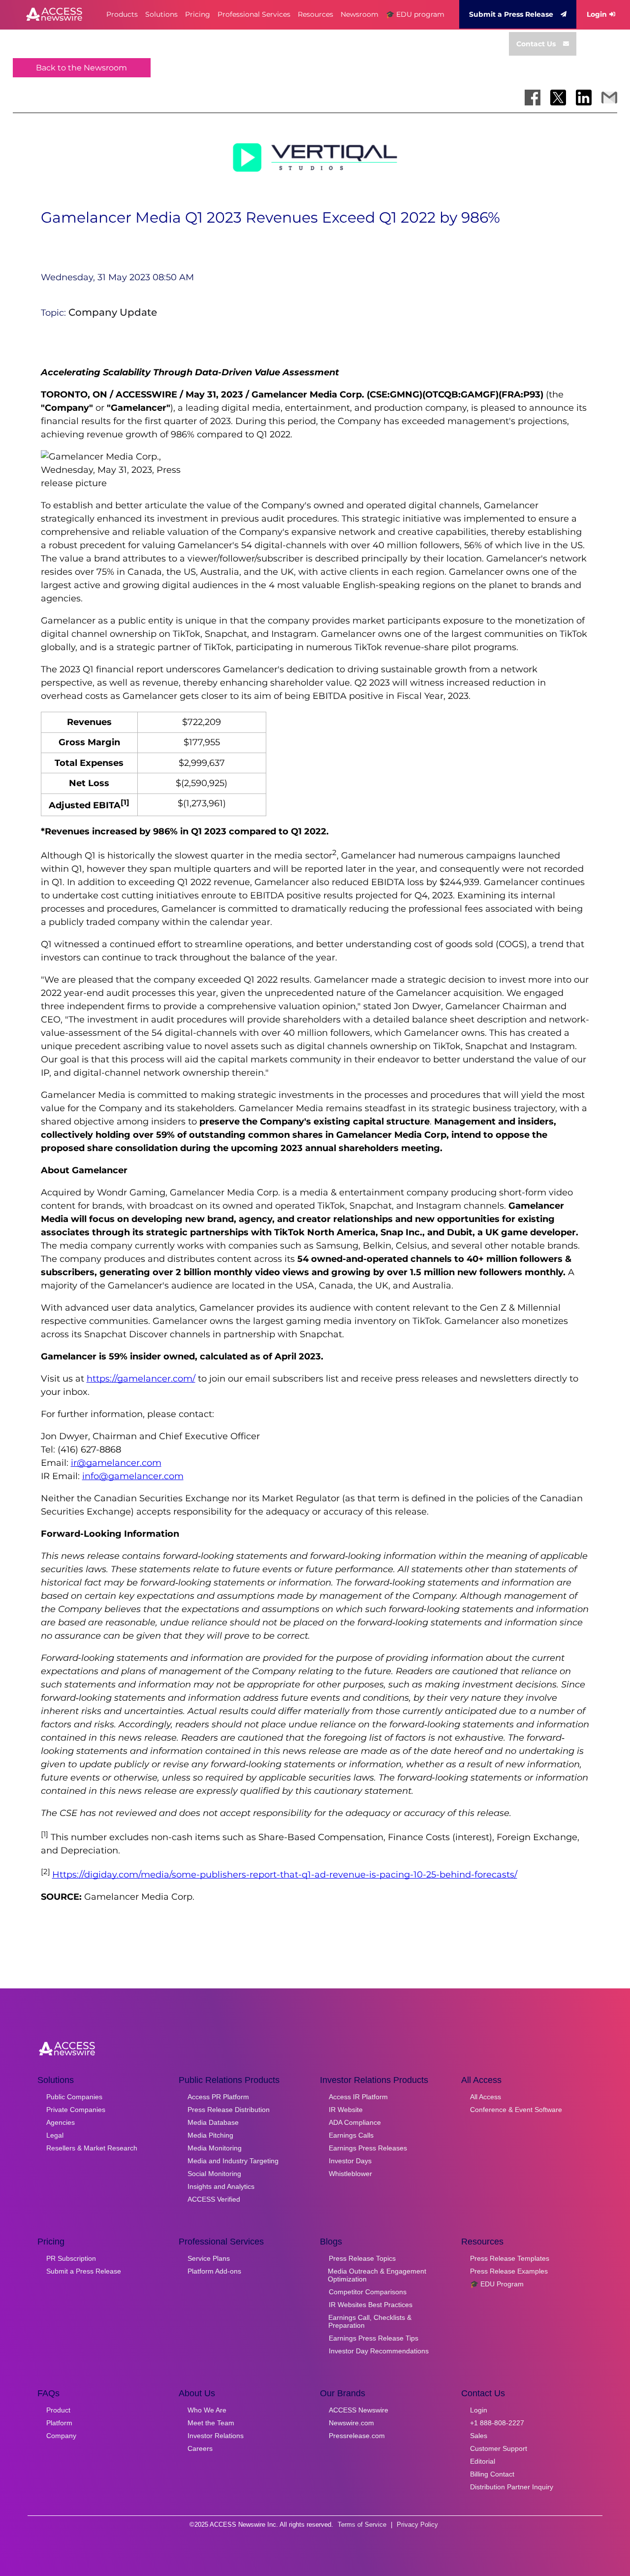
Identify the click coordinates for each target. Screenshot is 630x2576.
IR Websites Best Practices (371, 2305)
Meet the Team (211, 2423)
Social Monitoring (214, 2174)
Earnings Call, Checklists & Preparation (370, 2321)
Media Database (213, 2122)
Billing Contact (492, 2474)
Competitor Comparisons (368, 2292)
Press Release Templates (510, 2258)
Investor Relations (216, 2436)
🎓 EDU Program (497, 2284)
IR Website (346, 2110)
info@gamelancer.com (133, 1476)
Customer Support (499, 2448)
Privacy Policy (417, 2525)
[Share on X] (558, 98)
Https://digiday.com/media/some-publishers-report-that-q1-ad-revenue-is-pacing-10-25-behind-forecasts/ (285, 1875)
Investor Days (350, 2161)
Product (58, 2410)
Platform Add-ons (214, 2271)
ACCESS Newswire (359, 2410)
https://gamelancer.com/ (141, 1379)
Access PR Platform (218, 2097)
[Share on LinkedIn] (584, 98)
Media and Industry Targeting (233, 2161)
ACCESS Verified (214, 2199)
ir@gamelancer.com (116, 1463)
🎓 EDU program (415, 14)
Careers (200, 2448)
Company (61, 2436)
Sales (479, 2436)
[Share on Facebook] (533, 98)
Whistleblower (350, 2174)
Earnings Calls (351, 2135)
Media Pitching (210, 2135)
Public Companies (74, 2097)
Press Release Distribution (229, 2110)
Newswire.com (351, 2423)
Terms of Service (362, 2525)
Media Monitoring (215, 2148)
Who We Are (207, 2410)
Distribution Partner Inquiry (512, 2487)
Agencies (61, 2122)
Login (597, 14)
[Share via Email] (609, 98)
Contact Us (536, 44)
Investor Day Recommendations (379, 2351)
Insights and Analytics (221, 2186)
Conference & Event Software (516, 2110)
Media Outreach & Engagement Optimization (377, 2275)
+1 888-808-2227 (497, 2423)
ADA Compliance (355, 2122)
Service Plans (209, 2258)
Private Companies (76, 2110)
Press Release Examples (509, 2271)
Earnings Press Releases (368, 2148)
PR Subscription (71, 2258)
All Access (486, 2097)
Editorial (483, 2461)
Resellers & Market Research (92, 2148)
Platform (59, 2423)
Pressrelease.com (357, 2436)
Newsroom (360, 14)
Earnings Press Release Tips (374, 2338)
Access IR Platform (358, 2097)
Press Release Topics (362, 2258)
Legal (55, 2135)
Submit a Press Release (511, 14)
